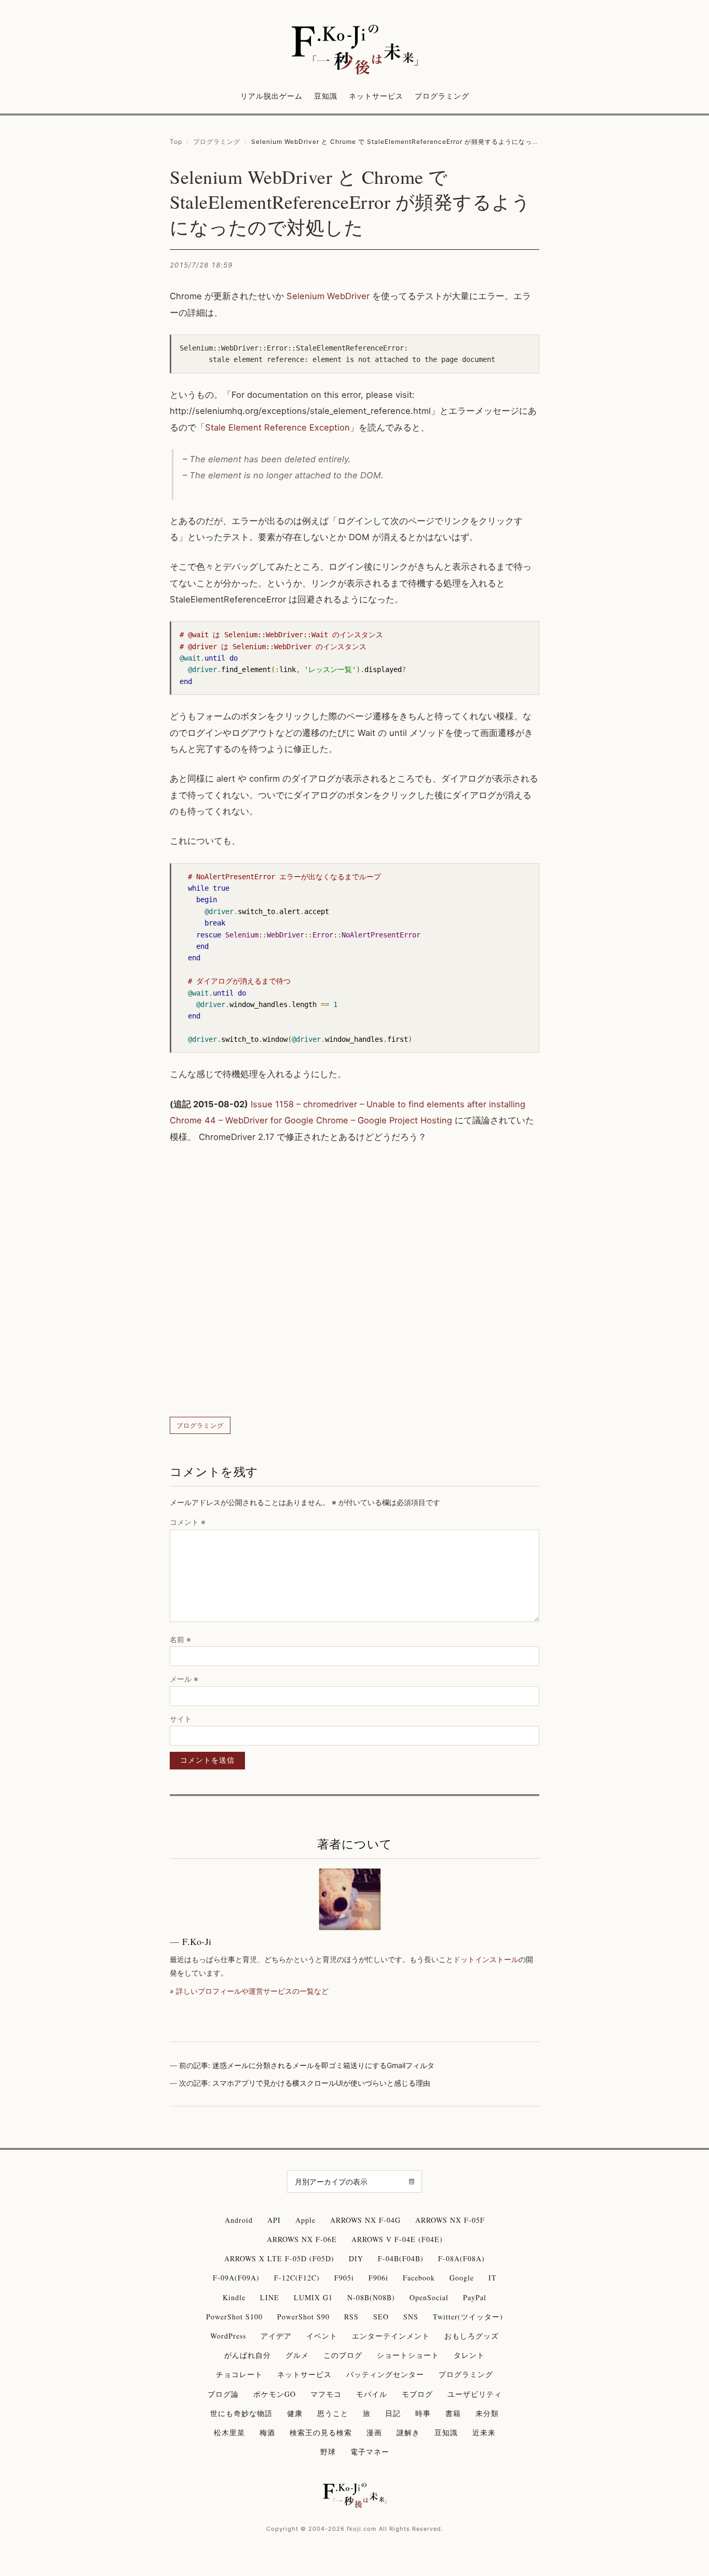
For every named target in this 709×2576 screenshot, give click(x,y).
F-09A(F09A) (236, 2278)
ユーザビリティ (475, 2394)
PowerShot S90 (303, 2317)
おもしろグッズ (472, 2336)
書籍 (453, 2413)
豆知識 (326, 96)
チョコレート (239, 2374)
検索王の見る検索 (321, 2432)
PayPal (475, 2297)
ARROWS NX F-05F (450, 2220)
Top (176, 142)
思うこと (333, 2413)
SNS (411, 2317)
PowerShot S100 (234, 2317)
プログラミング (442, 96)
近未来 (484, 2432)
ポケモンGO (275, 2394)
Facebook (419, 2278)
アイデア (276, 2336)
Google (462, 2278)
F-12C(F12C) (297, 2278)
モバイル (372, 2394)
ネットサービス (376, 96)
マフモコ (326, 2394)
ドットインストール (486, 1959)
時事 (423, 2413)
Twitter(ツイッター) (468, 2317)
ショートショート (408, 2355)
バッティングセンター (385, 2374)
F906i (378, 2278)
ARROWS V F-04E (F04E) (397, 2239)
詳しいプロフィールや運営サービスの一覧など (252, 1991)
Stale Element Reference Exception (277, 427)
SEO (381, 2317)
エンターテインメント (391, 2336)
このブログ (343, 2355)
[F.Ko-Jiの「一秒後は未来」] (354, 50)
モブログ (417, 2394)
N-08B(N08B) (371, 2297)
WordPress (228, 2336)
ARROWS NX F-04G (365, 2220)
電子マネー (370, 2452)
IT (493, 2278)
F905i (344, 2278)
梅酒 (267, 2432)
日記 (393, 2413)
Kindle (234, 2297)
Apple (305, 2220)
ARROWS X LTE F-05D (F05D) (279, 2258)
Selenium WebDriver (328, 296)
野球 (328, 2452)
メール (184, 1679)
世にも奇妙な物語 (241, 2413)
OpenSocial (429, 2297)
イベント (322, 2336)
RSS (351, 2317)
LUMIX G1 (313, 2297)
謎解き (408, 2432)
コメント (188, 1522)
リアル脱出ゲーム (271, 96)
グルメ (297, 2355)
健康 (295, 2413)
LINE (270, 2297)
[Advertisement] (354, 1281)
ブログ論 (223, 2394)
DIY (356, 2258)
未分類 (487, 2413)
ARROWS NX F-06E (302, 2239)
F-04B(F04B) (401, 2258)
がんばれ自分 (248, 2355)
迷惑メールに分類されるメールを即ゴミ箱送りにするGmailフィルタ (323, 2065)
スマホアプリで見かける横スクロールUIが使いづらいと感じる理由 (321, 2083)
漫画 (374, 2432)
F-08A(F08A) (461, 2258)
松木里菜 (229, 2432)
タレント (469, 2355)
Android (239, 2220)
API (274, 2220)
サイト (181, 1719)
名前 (180, 1639)
